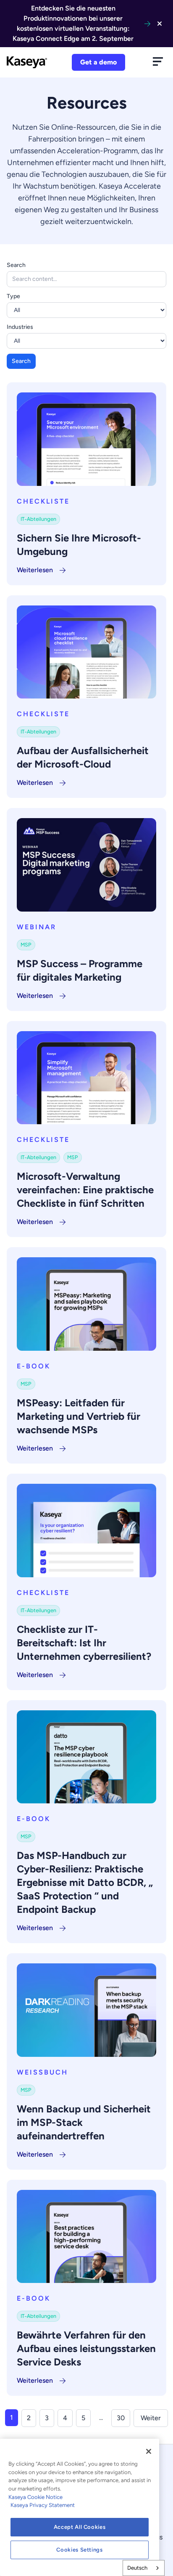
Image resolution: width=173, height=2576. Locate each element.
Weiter (151, 2418)
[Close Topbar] (160, 24)
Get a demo (98, 62)
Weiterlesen (35, 570)
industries (20, 327)
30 (121, 2418)
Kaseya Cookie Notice (35, 2497)
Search (16, 265)
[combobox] (144, 2568)
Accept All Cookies (80, 2527)
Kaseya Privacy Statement (43, 2505)
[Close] (149, 2451)
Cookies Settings (80, 2550)
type (13, 296)
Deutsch (137, 2568)
